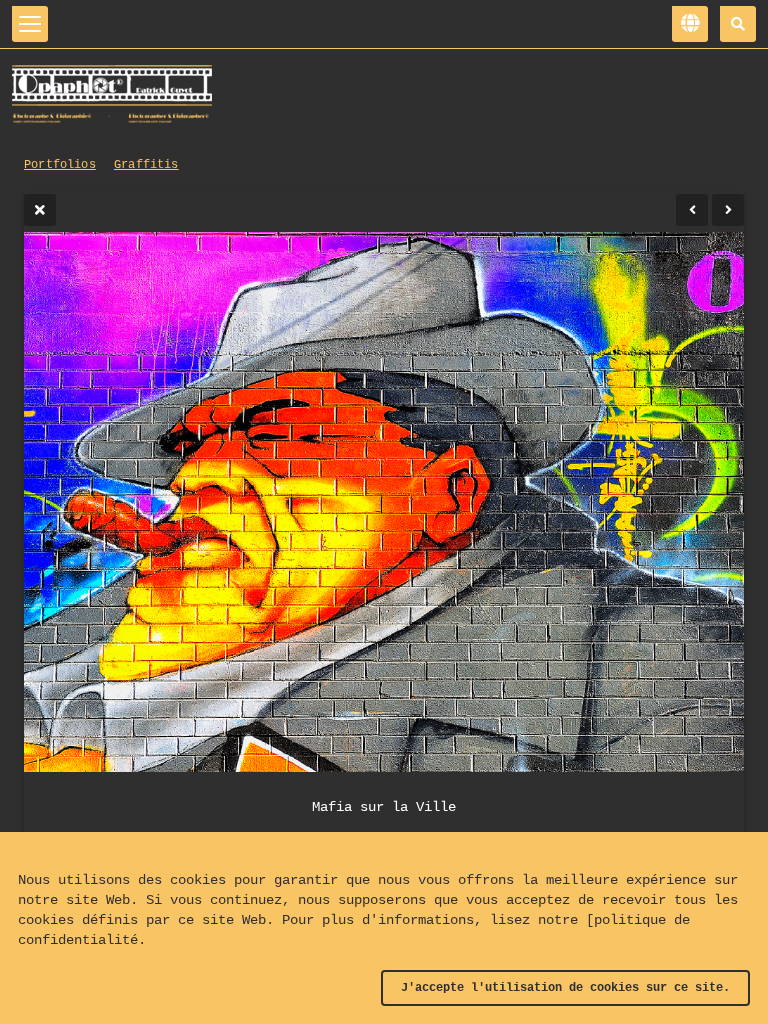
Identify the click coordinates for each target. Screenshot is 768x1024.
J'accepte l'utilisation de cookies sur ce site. (565, 988)
